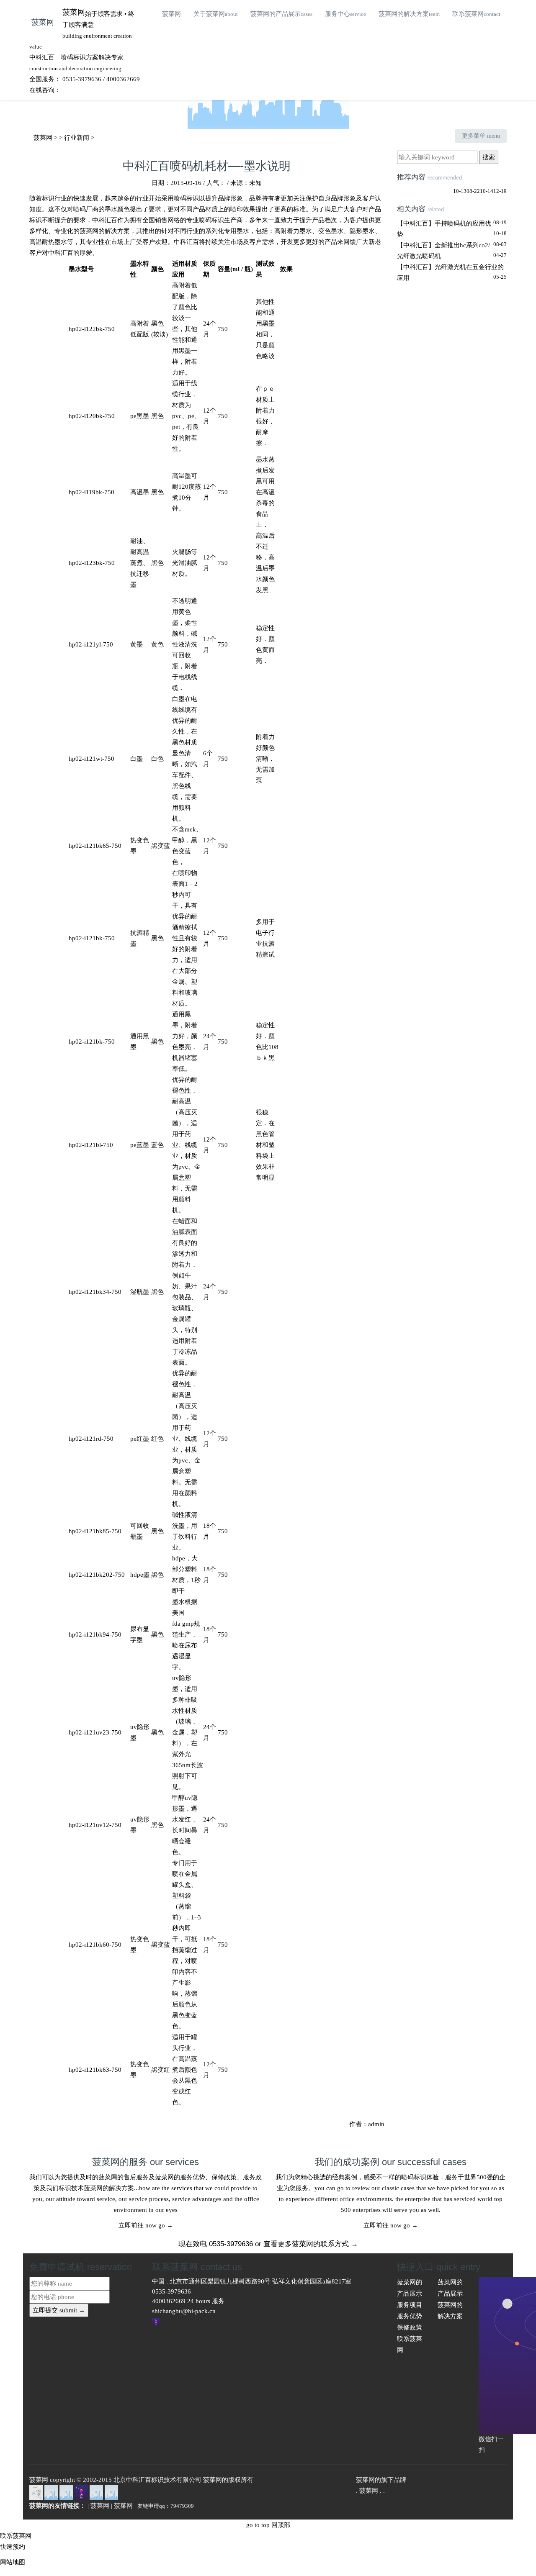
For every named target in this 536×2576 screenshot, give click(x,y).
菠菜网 (43, 22)
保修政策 (410, 2327)
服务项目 (410, 2305)
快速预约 (13, 2547)
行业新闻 (77, 138)
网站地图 (13, 2562)
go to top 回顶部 (268, 2525)
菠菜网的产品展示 (281, 14)
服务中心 (345, 14)
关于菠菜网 (216, 14)
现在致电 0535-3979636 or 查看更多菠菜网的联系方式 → (268, 2244)
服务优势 (410, 2316)
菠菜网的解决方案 (409, 14)
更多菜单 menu (481, 136)
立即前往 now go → (146, 2225)
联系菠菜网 (476, 14)
